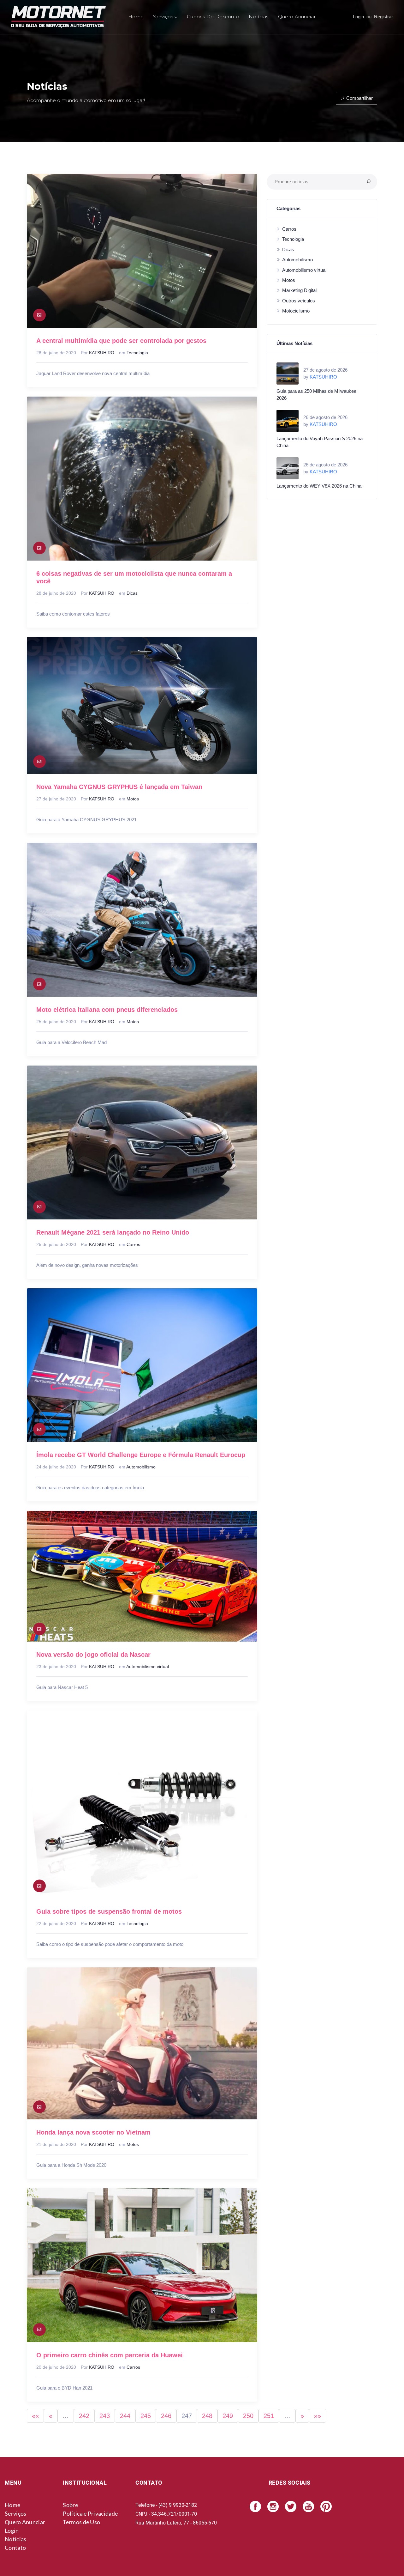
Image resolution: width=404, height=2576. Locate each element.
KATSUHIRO (102, 353)
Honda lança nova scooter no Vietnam (93, 2132)
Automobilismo (141, 1467)
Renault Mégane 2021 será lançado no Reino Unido (113, 1232)
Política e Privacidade (90, 2513)
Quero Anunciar (297, 17)
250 (248, 2416)
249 (228, 2416)
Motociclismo (296, 311)
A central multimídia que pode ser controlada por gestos (121, 341)
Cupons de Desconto (213, 17)
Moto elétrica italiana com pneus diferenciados (107, 1010)
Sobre (70, 2505)
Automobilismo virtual (148, 1667)
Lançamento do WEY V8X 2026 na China (319, 486)
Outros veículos (299, 301)
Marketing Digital (299, 290)
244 (125, 2416)
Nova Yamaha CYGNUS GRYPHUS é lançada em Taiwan (119, 787)
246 (166, 2416)
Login (358, 17)
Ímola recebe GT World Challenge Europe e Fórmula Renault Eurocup (141, 1455)
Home (136, 17)
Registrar (383, 17)
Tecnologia (137, 353)
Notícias (258, 17)
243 (105, 2416)
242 (84, 2416)
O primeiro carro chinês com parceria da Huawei (110, 2355)
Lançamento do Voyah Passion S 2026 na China (320, 442)
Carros (133, 1244)
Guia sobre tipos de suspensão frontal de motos (109, 1911)
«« (35, 2416)
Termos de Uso (81, 2522)
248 (207, 2416)
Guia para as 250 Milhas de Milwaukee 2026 (316, 395)
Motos (133, 799)
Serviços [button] (163, 17)
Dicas (132, 593)
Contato (15, 2548)
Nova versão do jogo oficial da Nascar (93, 1655)
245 (146, 2416)
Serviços (15, 2513)
